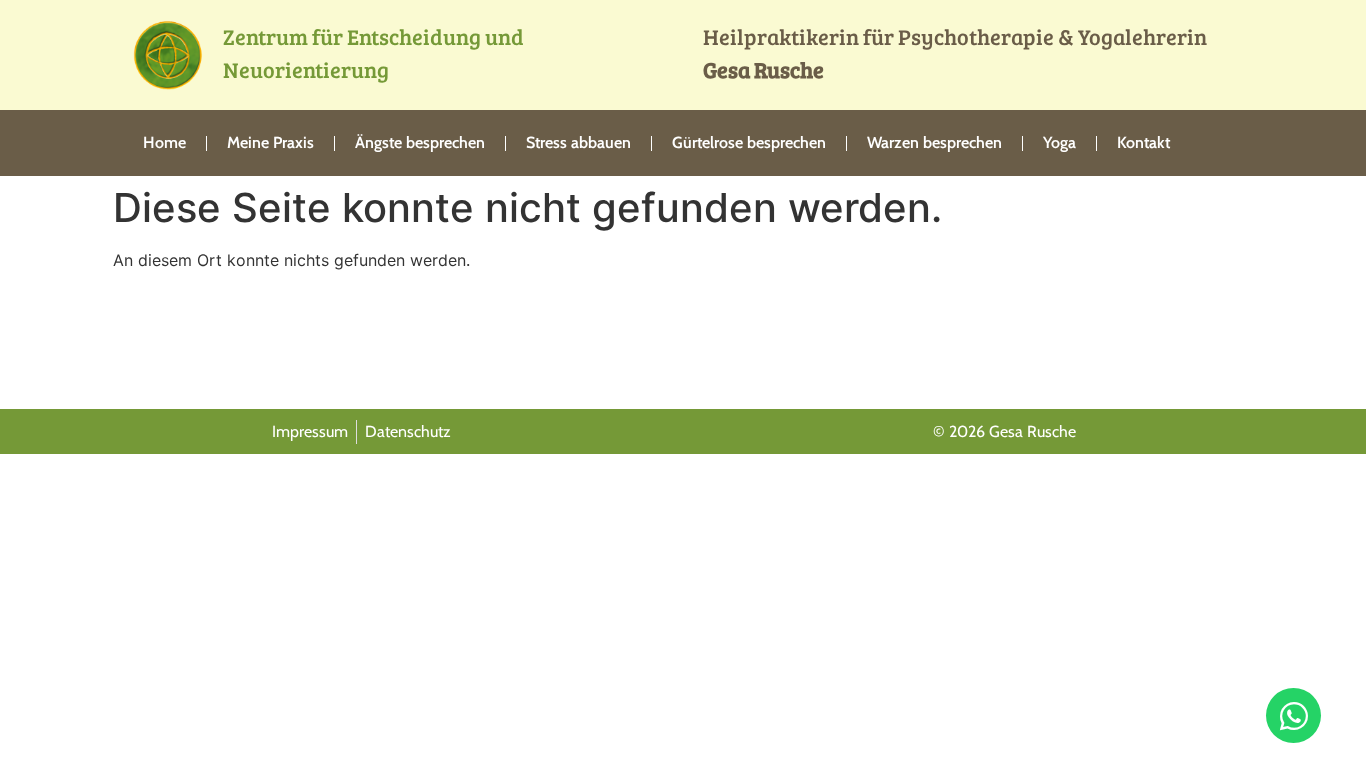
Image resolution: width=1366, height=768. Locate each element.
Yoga (1059, 142)
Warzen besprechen (934, 142)
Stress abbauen (578, 142)
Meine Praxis (270, 142)
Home (164, 142)
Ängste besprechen (420, 142)
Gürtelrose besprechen (749, 142)
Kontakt (1143, 142)
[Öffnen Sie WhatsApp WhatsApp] (1293, 715)
